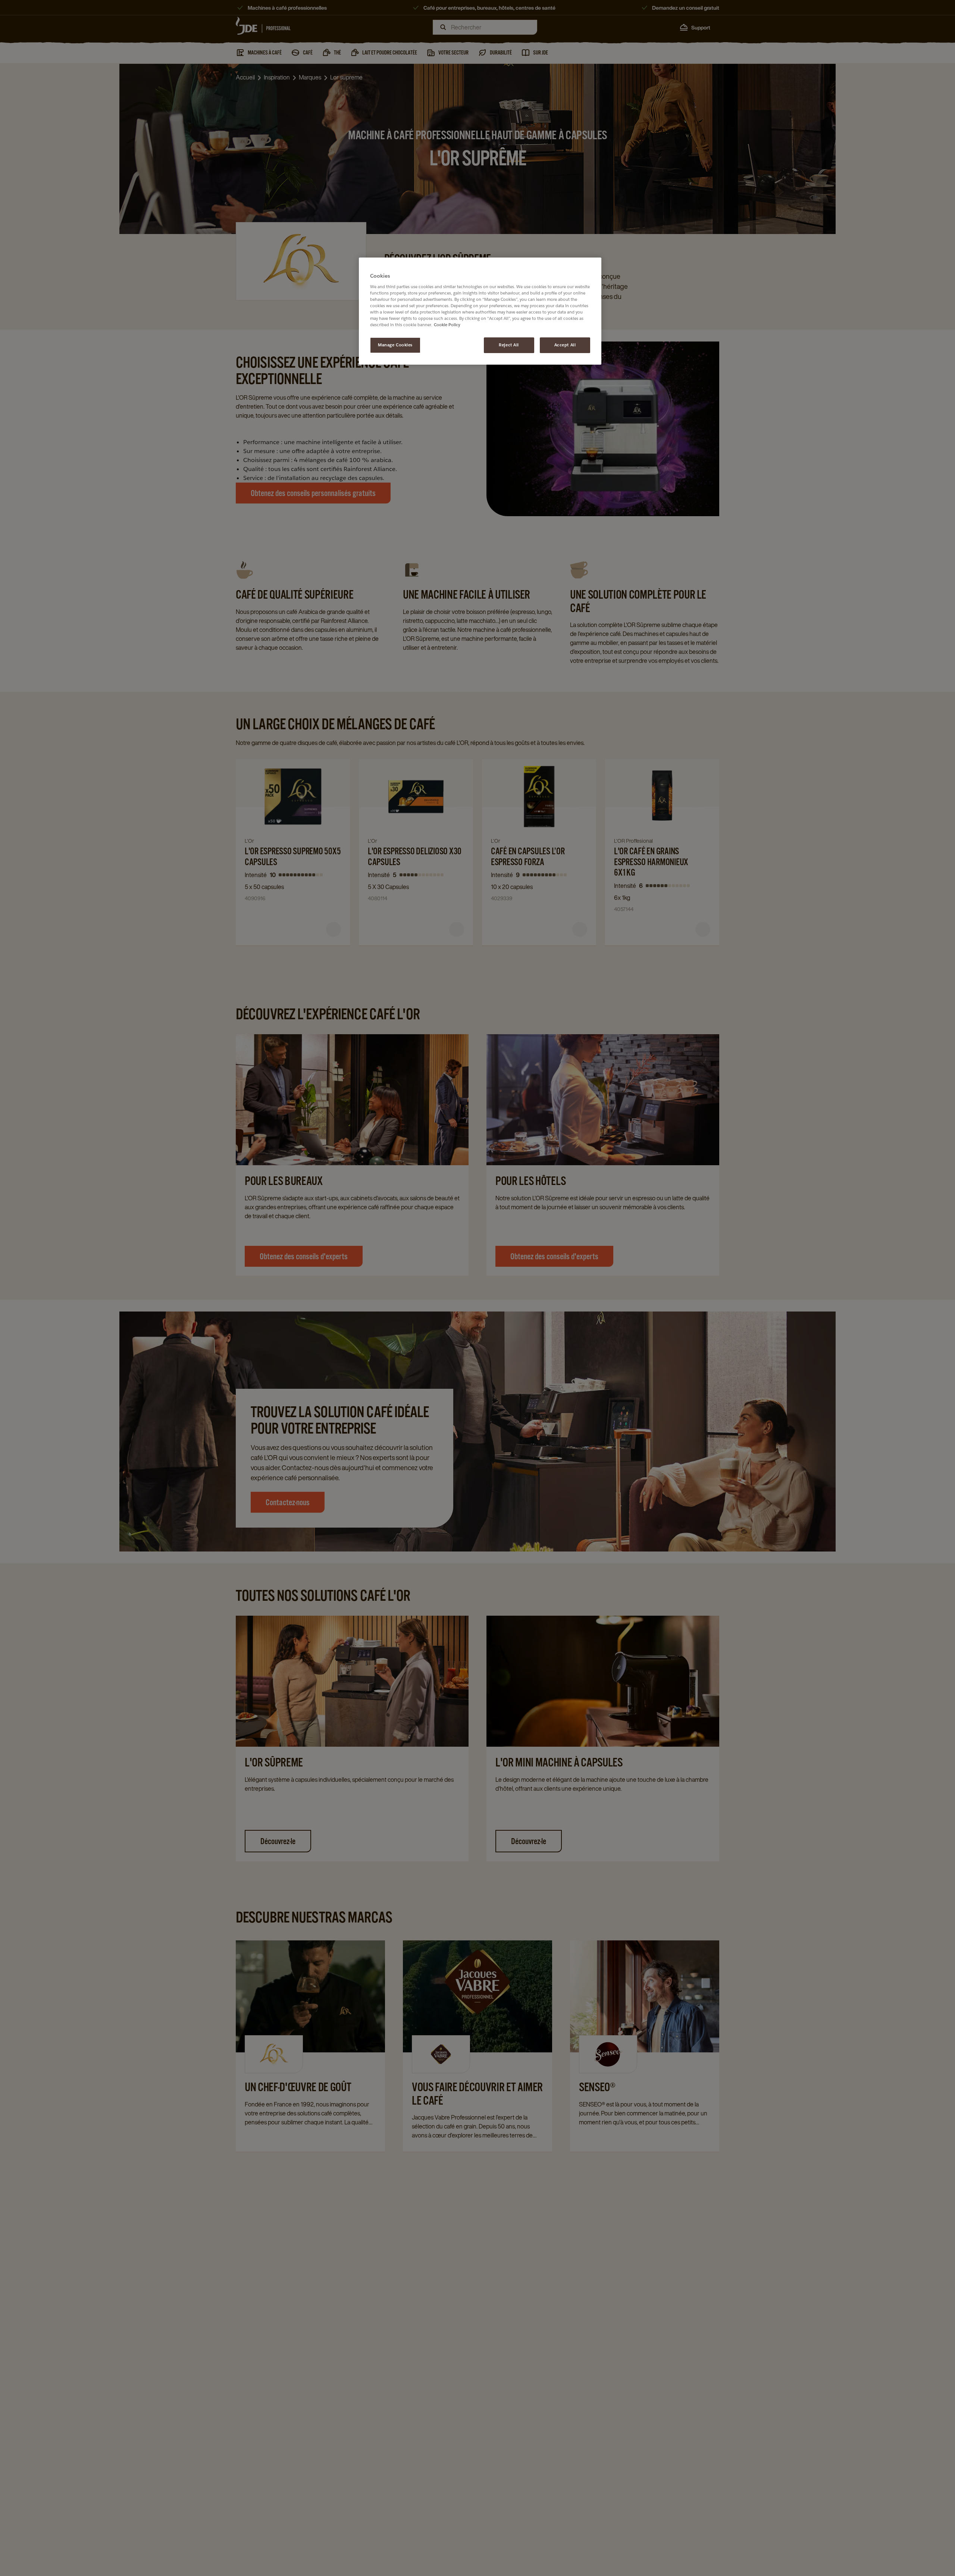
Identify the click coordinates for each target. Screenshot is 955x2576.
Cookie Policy (447, 325)
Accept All (565, 345)
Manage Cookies (395, 345)
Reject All (509, 345)
